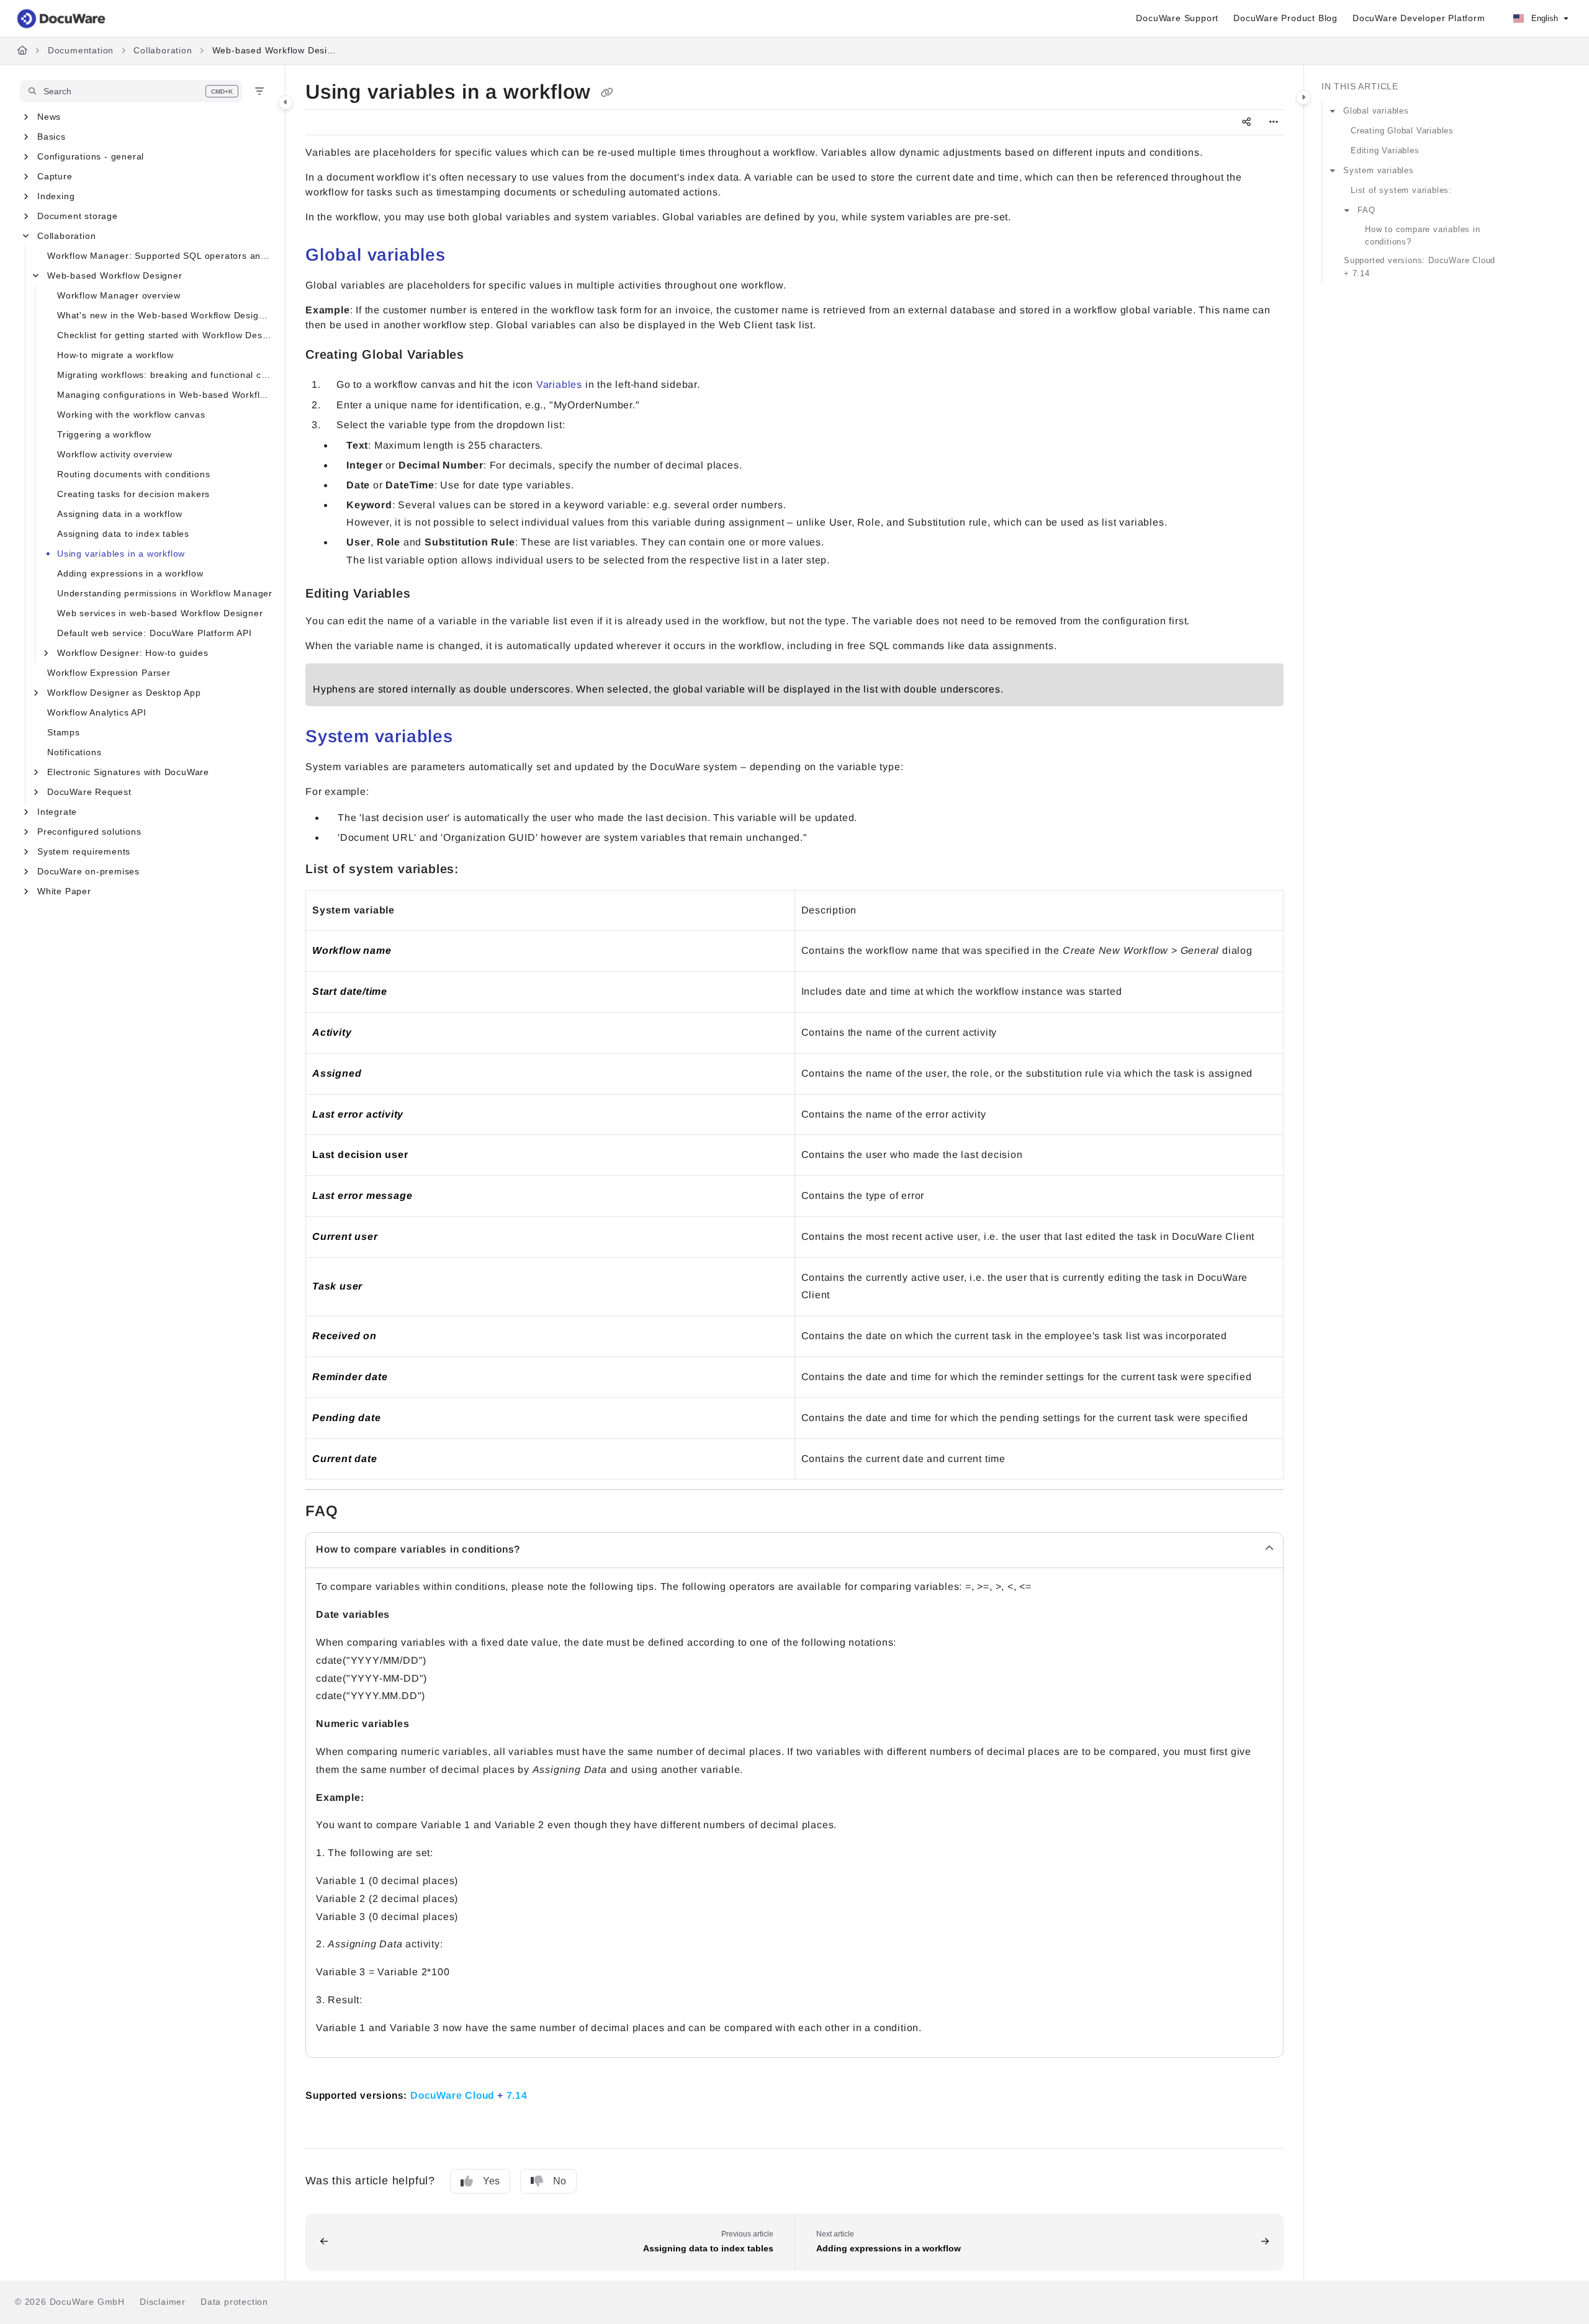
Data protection (234, 2302)
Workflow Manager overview (119, 295)
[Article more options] (1274, 122)
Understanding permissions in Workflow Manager (165, 593)
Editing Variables (1385, 150)
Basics (52, 137)
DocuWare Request (89, 792)
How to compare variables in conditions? (1423, 236)
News (49, 117)
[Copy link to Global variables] (466, 256)
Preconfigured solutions (89, 832)
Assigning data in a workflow (119, 514)
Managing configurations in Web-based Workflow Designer (165, 395)
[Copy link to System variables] (473, 738)
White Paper (64, 891)
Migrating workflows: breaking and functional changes (165, 375)
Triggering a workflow (104, 434)
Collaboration (163, 50)
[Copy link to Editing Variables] (431, 594)
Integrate (57, 812)
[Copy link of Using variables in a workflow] (607, 93)
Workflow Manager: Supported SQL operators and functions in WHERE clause (160, 256)
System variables (1379, 170)
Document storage (78, 216)
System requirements (84, 851)
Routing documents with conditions (133, 474)
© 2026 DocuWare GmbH (70, 2302)
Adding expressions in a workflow (130, 573)
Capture (55, 176)
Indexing (56, 196)
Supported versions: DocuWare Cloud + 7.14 (1420, 267)
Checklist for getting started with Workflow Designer (165, 335)
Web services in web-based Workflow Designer (160, 613)
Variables (559, 384)
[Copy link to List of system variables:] (483, 870)
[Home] (62, 19)
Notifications (74, 752)
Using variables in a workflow (121, 554)
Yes (491, 2181)
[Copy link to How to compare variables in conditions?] (543, 1550)
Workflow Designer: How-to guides (133, 653)
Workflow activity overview (115, 454)
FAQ (1366, 210)
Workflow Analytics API (97, 712)
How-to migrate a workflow (115, 355)
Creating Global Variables (1402, 131)
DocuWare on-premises (88, 871)
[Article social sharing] (1246, 122)
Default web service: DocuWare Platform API (155, 633)
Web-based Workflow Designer (274, 50)
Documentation (81, 50)
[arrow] (1333, 111)
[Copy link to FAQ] (358, 1512)
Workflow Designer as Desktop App (124, 693)
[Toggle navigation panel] (286, 102)
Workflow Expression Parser (109, 673)
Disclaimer (163, 2302)
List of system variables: (1401, 190)
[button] (131, 91)
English (1543, 18)
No (560, 2181)
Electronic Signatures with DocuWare (128, 772)
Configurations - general (91, 156)
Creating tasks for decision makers (133, 494)
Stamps (64, 732)
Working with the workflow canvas (131, 415)
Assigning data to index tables (123, 534)
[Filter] (259, 91)
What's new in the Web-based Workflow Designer (165, 315)
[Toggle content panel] (1303, 97)
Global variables (1376, 111)
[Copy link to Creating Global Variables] (484, 356)
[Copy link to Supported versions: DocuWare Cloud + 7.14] (551, 2094)
